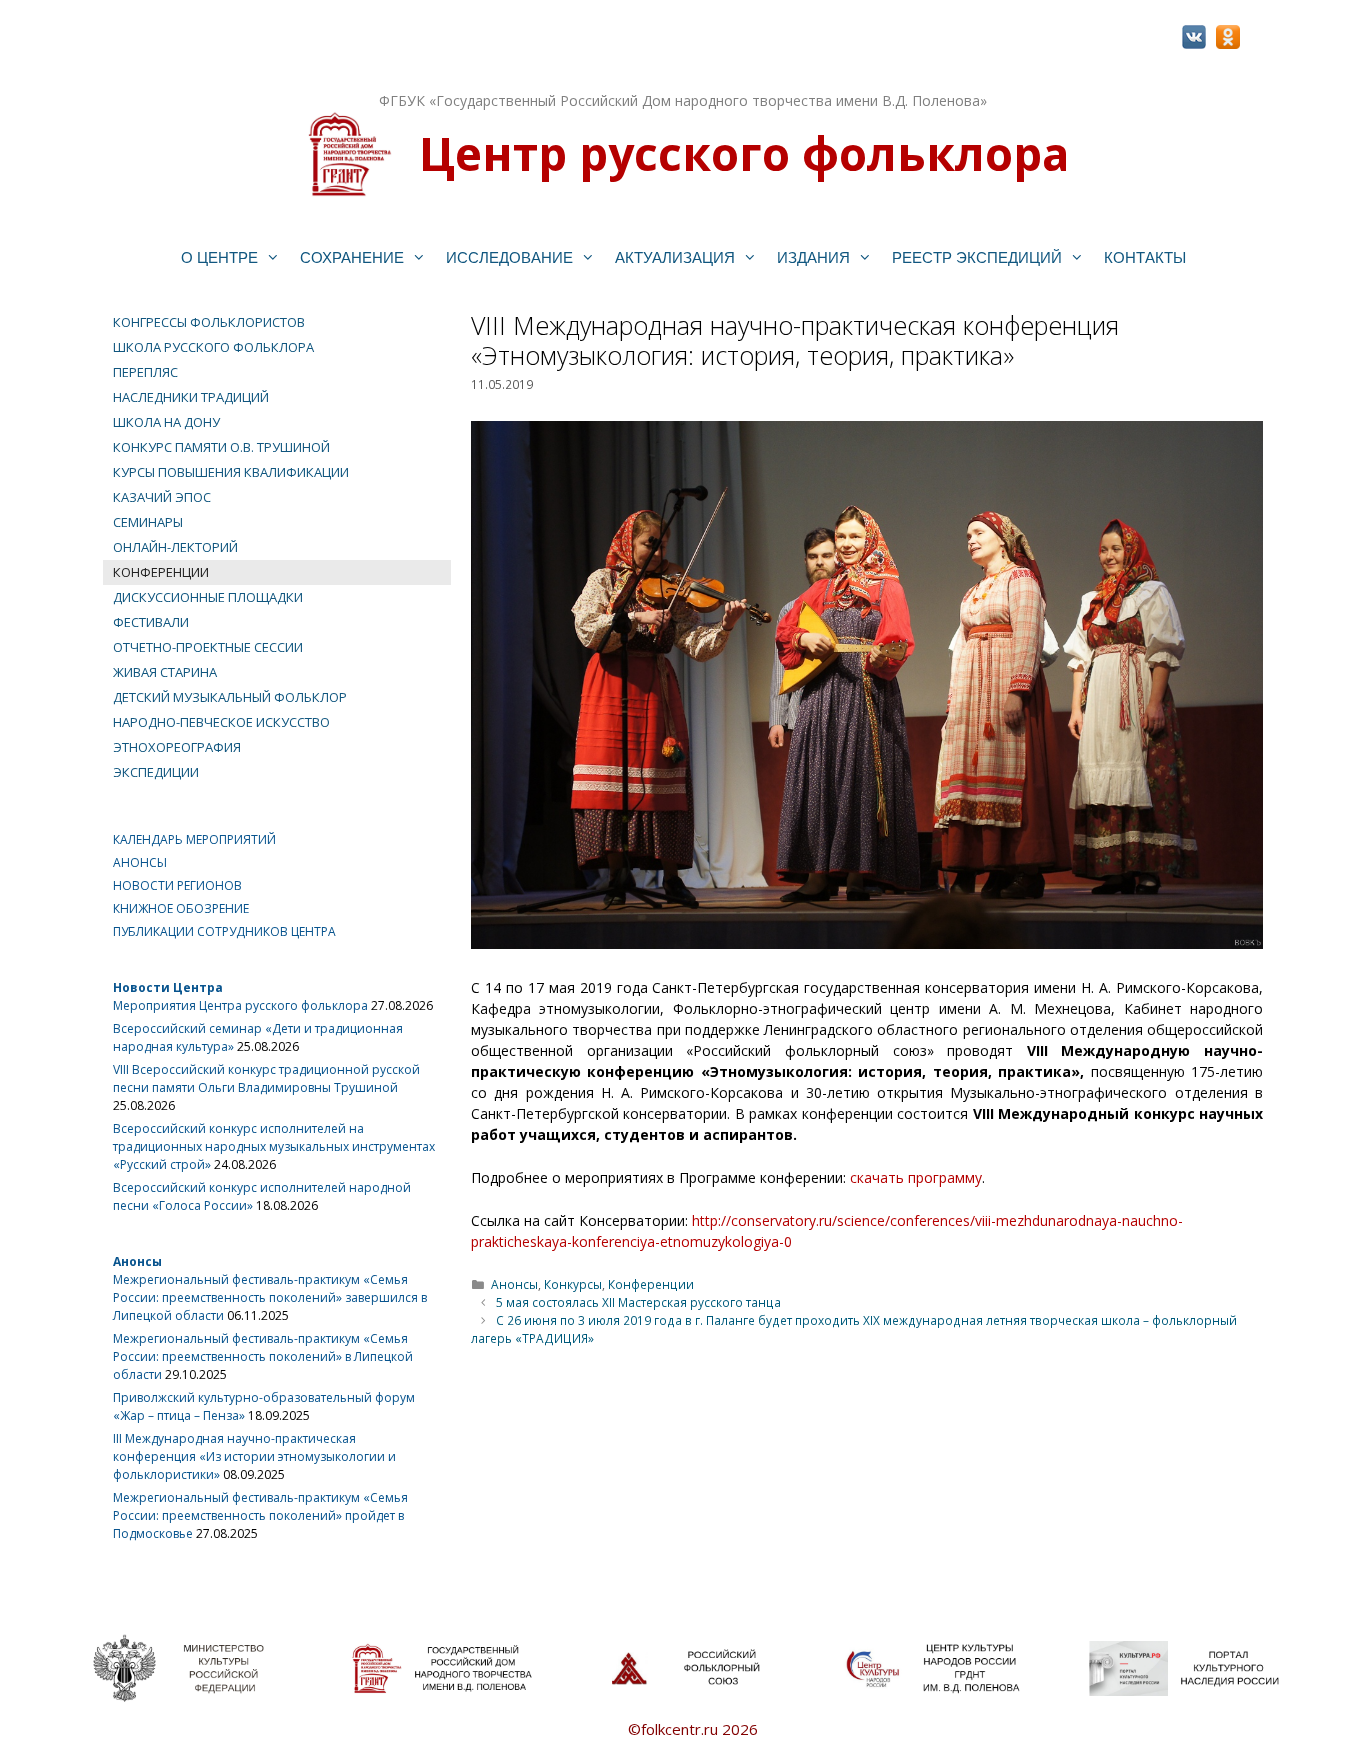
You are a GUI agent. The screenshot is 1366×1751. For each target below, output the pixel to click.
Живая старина (165, 672)
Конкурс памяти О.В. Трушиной (221, 447)
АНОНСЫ (140, 862)
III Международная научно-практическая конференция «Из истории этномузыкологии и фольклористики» (254, 1456)
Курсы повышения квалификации (231, 472)
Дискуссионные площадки (208, 597)
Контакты (1145, 257)
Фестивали (151, 622)
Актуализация (675, 257)
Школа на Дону (166, 422)
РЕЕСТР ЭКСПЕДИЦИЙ (977, 257)
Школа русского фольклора (213, 347)
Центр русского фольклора (744, 153)
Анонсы (514, 1284)
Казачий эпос (162, 497)
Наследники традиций (191, 397)
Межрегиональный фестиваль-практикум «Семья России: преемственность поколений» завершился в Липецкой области (270, 1297)
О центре (219, 257)
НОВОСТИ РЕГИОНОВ (177, 885)
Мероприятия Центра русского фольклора (240, 1005)
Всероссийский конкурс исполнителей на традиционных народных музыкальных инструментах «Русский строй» (274, 1146)
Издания (813, 257)
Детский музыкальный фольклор (230, 697)
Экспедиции (156, 772)
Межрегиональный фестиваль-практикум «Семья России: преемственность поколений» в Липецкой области (263, 1356)
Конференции (651, 1284)
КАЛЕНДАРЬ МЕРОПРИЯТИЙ (194, 839)
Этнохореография (177, 747)
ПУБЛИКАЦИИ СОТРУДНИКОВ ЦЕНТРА (224, 931)
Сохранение (352, 257)
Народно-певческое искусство (221, 722)
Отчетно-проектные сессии (208, 647)
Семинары (148, 522)
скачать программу (916, 1177)
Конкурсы (573, 1284)
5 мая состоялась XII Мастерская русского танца (638, 1302)
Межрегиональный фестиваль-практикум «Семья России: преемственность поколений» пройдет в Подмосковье (260, 1515)
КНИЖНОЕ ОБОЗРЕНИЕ (181, 908)
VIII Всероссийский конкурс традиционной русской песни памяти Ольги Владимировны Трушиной (266, 1078)
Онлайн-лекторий (175, 547)
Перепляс (145, 372)
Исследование (509, 257)
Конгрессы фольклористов (209, 322)
